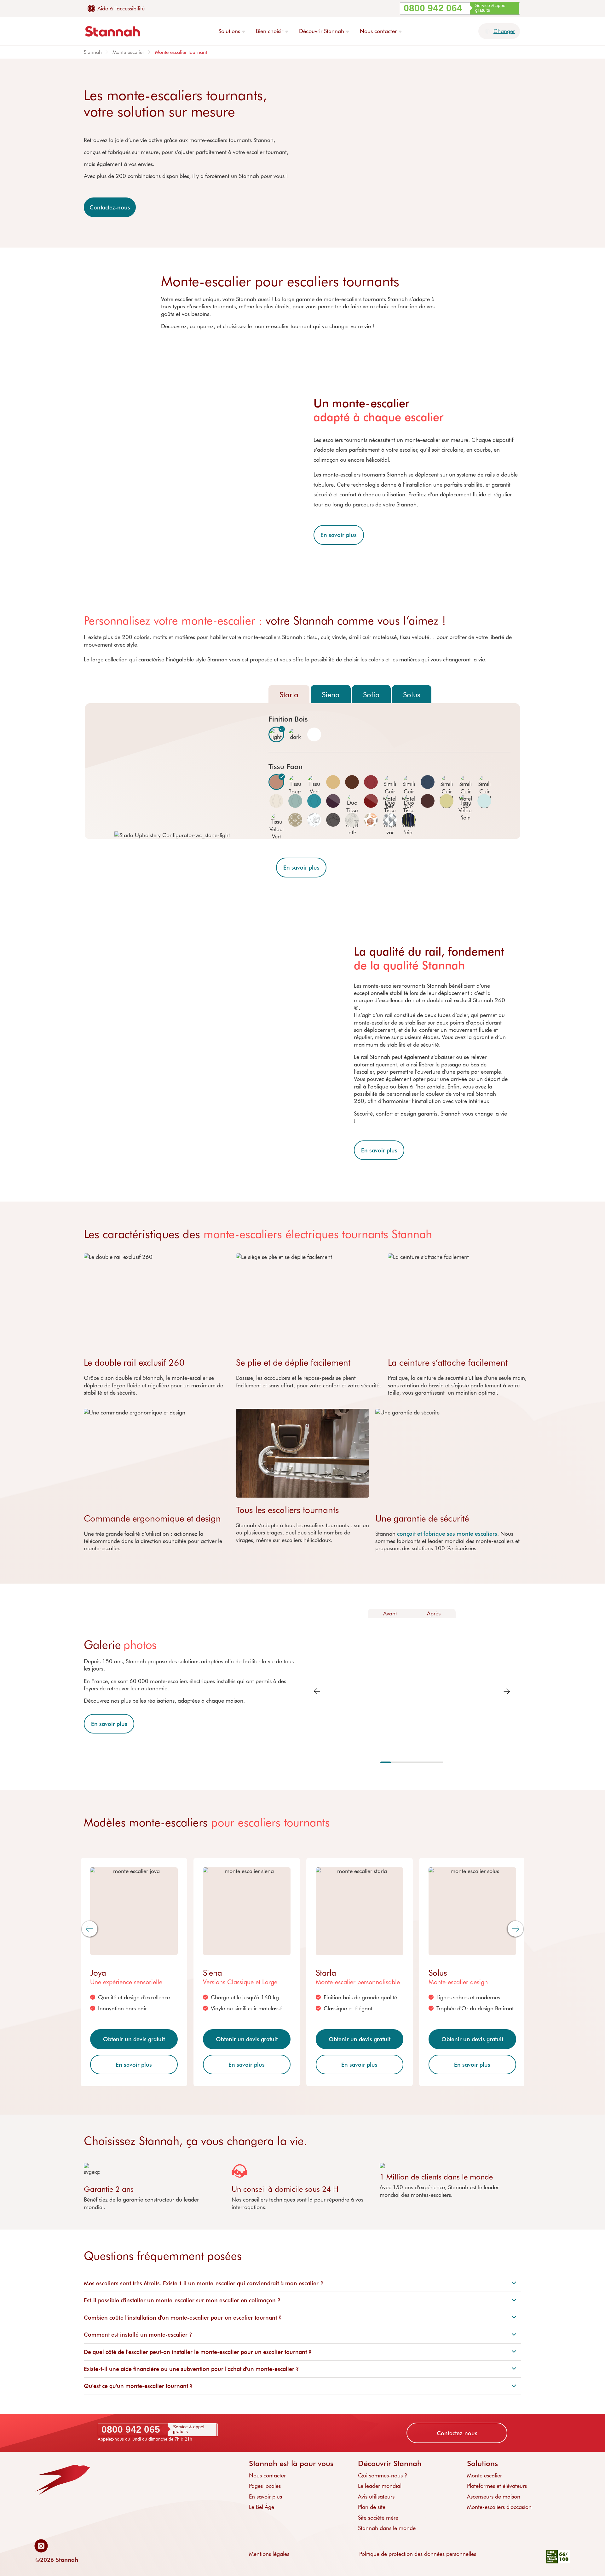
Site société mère (378, 2517)
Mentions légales (269, 2554)
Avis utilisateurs (376, 2496)
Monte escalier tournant (181, 52)
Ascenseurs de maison (494, 2496)
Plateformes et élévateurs (497, 2486)
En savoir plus (339, 535)
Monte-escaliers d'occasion (499, 2507)
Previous (317, 1691)
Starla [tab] (289, 694)
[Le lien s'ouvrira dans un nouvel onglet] (43, 2546)
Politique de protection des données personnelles (418, 2554)
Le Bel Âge (262, 2507)
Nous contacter (267, 2475)
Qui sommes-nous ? (383, 2475)
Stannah (93, 52)
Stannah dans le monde (387, 2528)
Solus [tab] (412, 694)
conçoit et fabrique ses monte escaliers (447, 1534)
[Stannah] (112, 31)
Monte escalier (128, 52)
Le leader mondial (380, 2486)
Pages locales (265, 2486)
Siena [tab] (331, 694)
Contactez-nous (110, 207)
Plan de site (372, 2507)
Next (507, 1691)
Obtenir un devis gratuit (134, 2039)
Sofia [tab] (371, 694)
